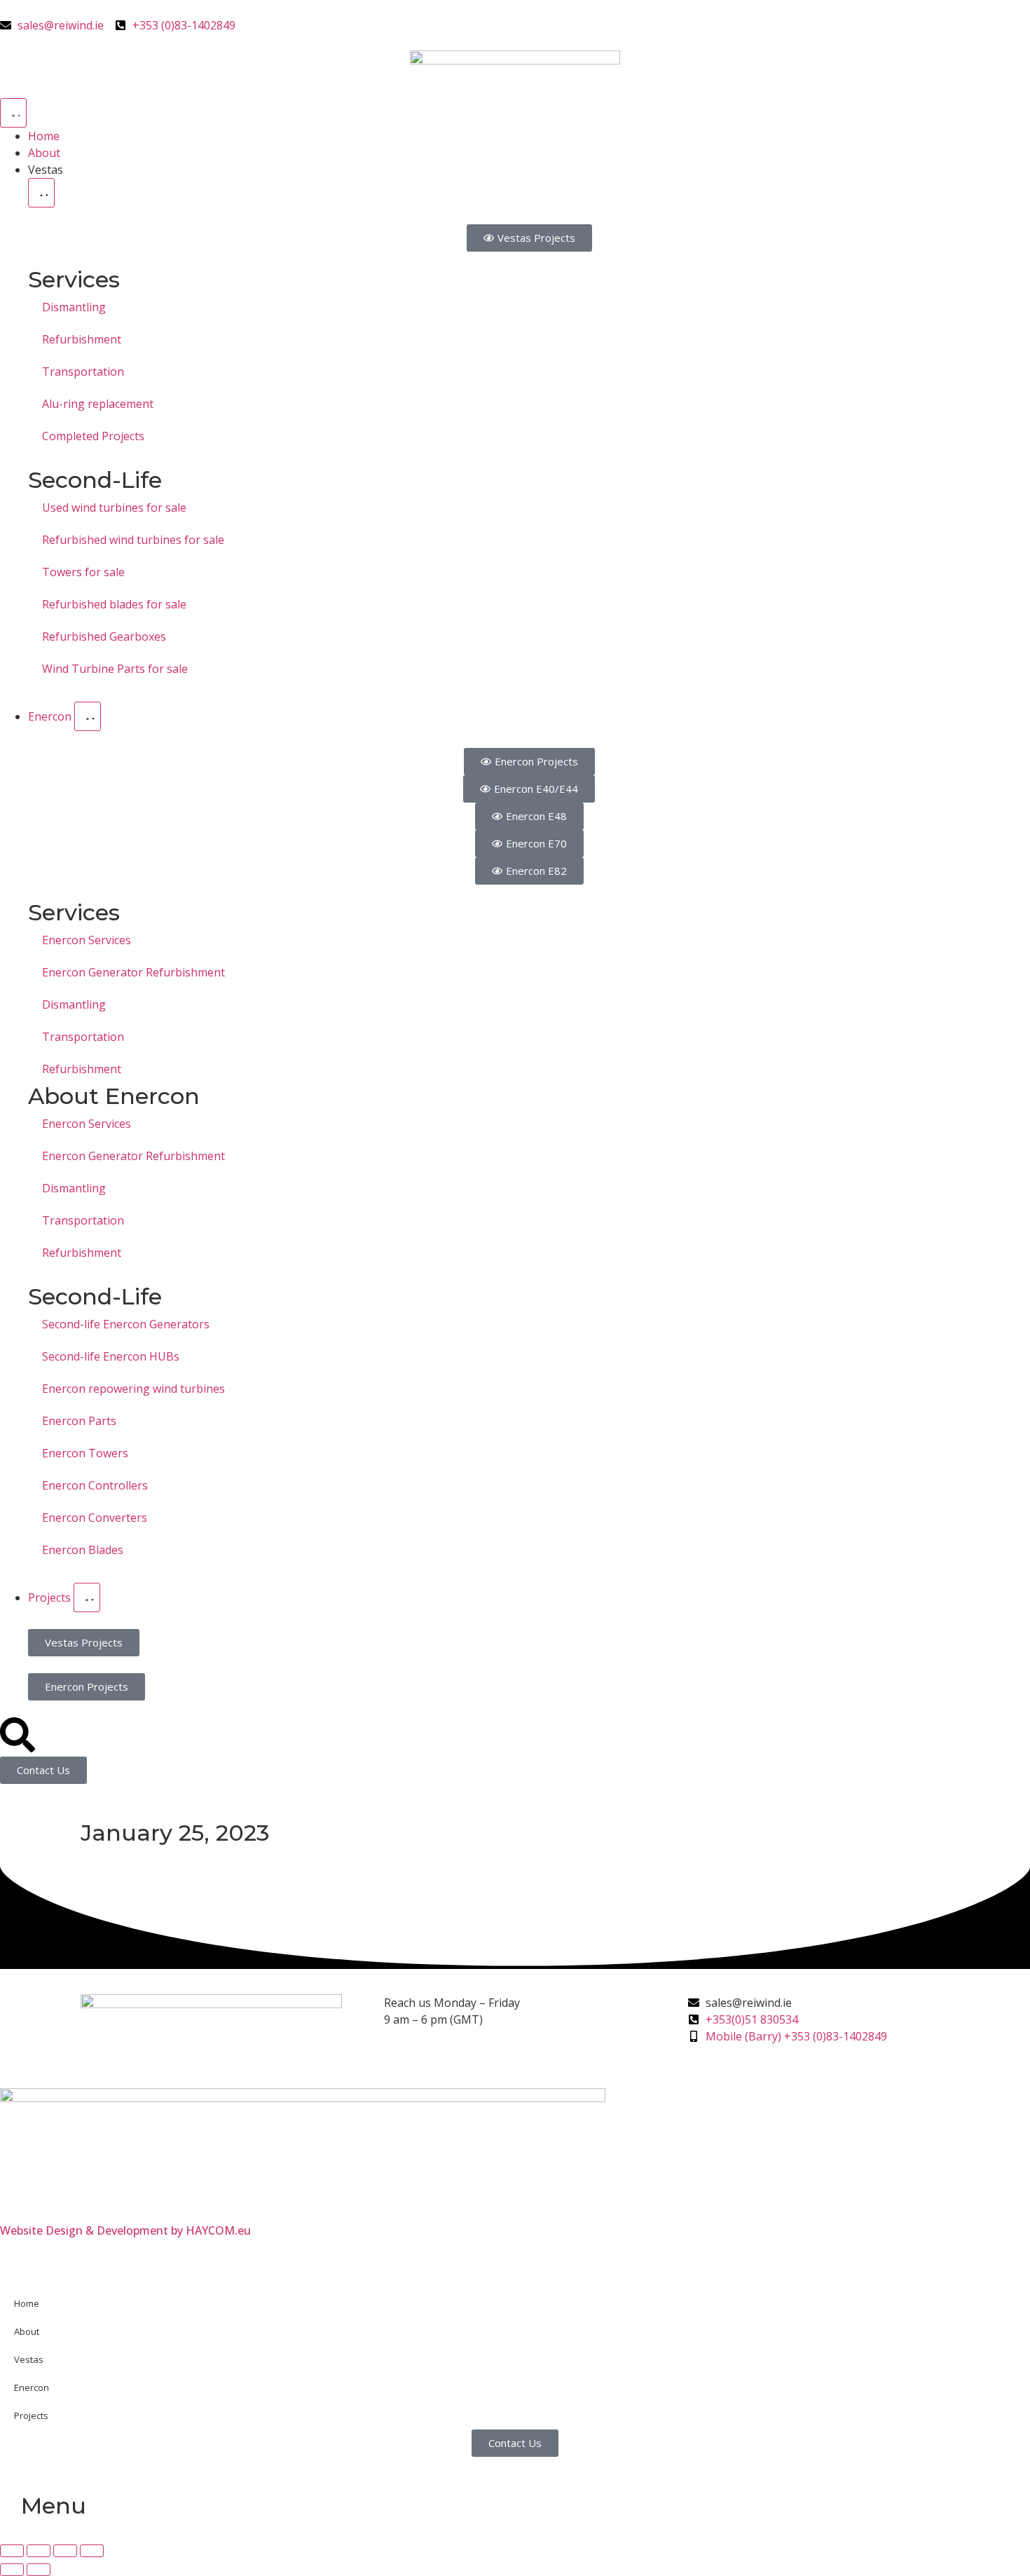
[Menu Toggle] (13, 113)
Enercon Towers (85, 1453)
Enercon (32, 2387)
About (27, 2331)
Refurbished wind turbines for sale (133, 540)
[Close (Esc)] (92, 2551)
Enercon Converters (95, 1518)
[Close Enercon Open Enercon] (88, 716)
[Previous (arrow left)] (12, 2570)
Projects (31, 2415)
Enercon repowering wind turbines (133, 1389)
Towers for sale (83, 572)
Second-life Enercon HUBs (111, 1356)
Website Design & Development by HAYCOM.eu (125, 2230)
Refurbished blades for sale (114, 604)
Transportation (83, 372)
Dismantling (74, 307)
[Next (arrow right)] (39, 2570)
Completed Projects (93, 436)
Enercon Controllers (95, 1485)
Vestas (29, 2359)
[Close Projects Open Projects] (87, 1597)
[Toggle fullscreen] (39, 2551)
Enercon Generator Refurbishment (133, 972)
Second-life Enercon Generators (126, 1324)
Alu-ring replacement (98, 404)
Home (27, 2303)
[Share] (65, 2551)
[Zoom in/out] (12, 2551)
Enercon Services (87, 940)
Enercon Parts (79, 1421)
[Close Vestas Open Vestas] (41, 193)
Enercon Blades (83, 1550)
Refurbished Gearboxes (104, 636)
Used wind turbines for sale (114, 507)
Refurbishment (82, 339)
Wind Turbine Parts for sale (115, 669)
